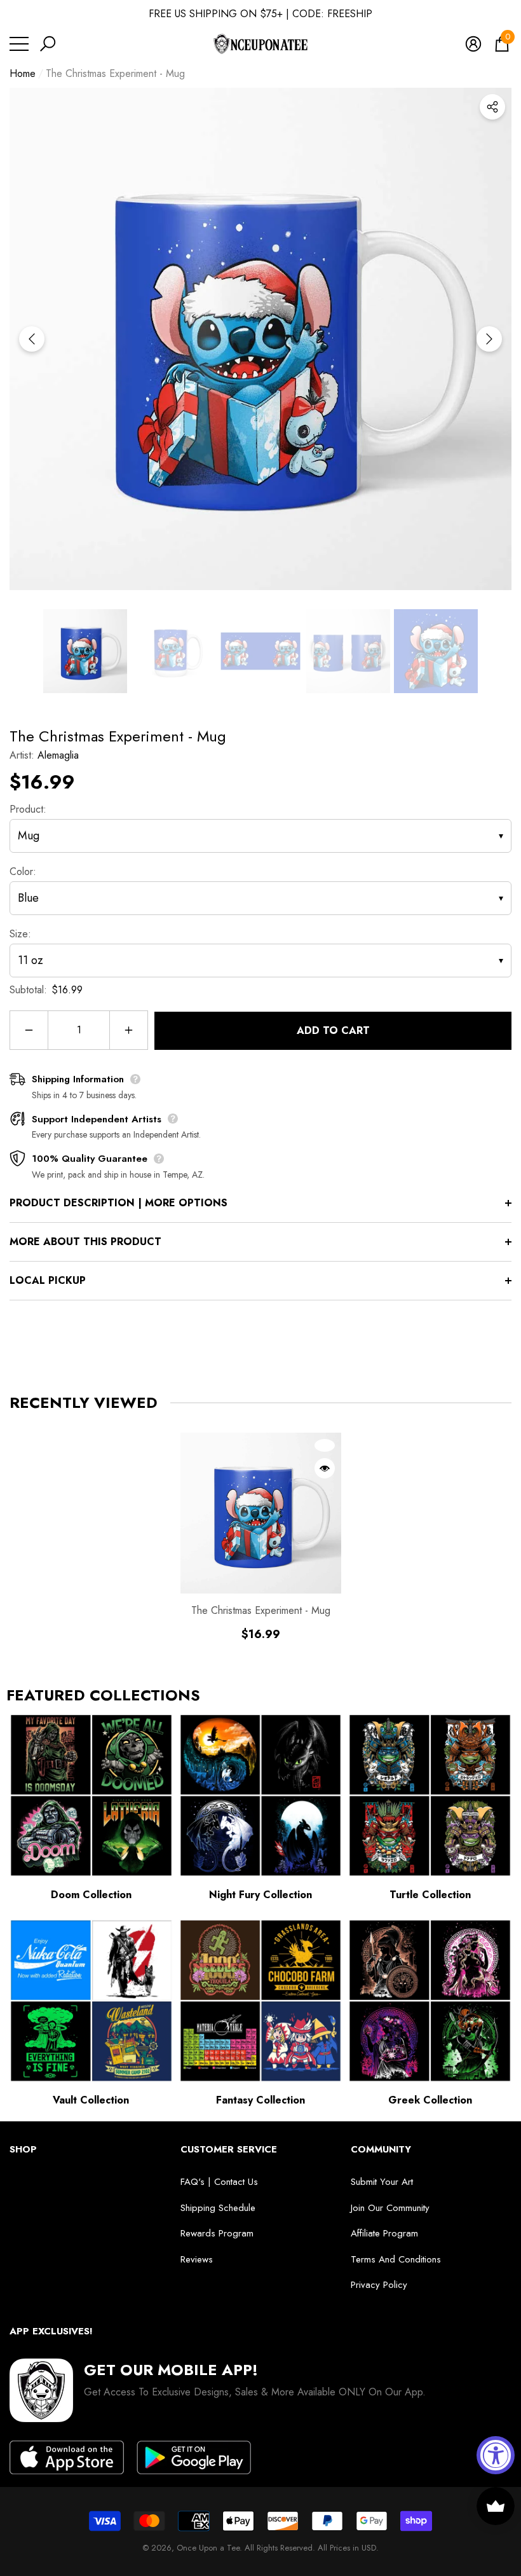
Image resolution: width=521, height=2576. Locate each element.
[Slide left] (32, 339)
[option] (260, 339)
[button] (48, 44)
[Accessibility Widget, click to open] (496, 2455)
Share (492, 107)
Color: (23, 871)
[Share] (492, 107)
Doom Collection (91, 1895)
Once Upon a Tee (208, 2548)
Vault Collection (91, 2100)
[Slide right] (489, 339)
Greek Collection (430, 2100)
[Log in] (473, 44)
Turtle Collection (430, 1895)
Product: (28, 809)
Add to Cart (333, 1030)
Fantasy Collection (260, 2100)
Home (23, 73)
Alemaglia (58, 755)
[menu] (19, 44)
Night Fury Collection (260, 1895)
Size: (20, 934)
